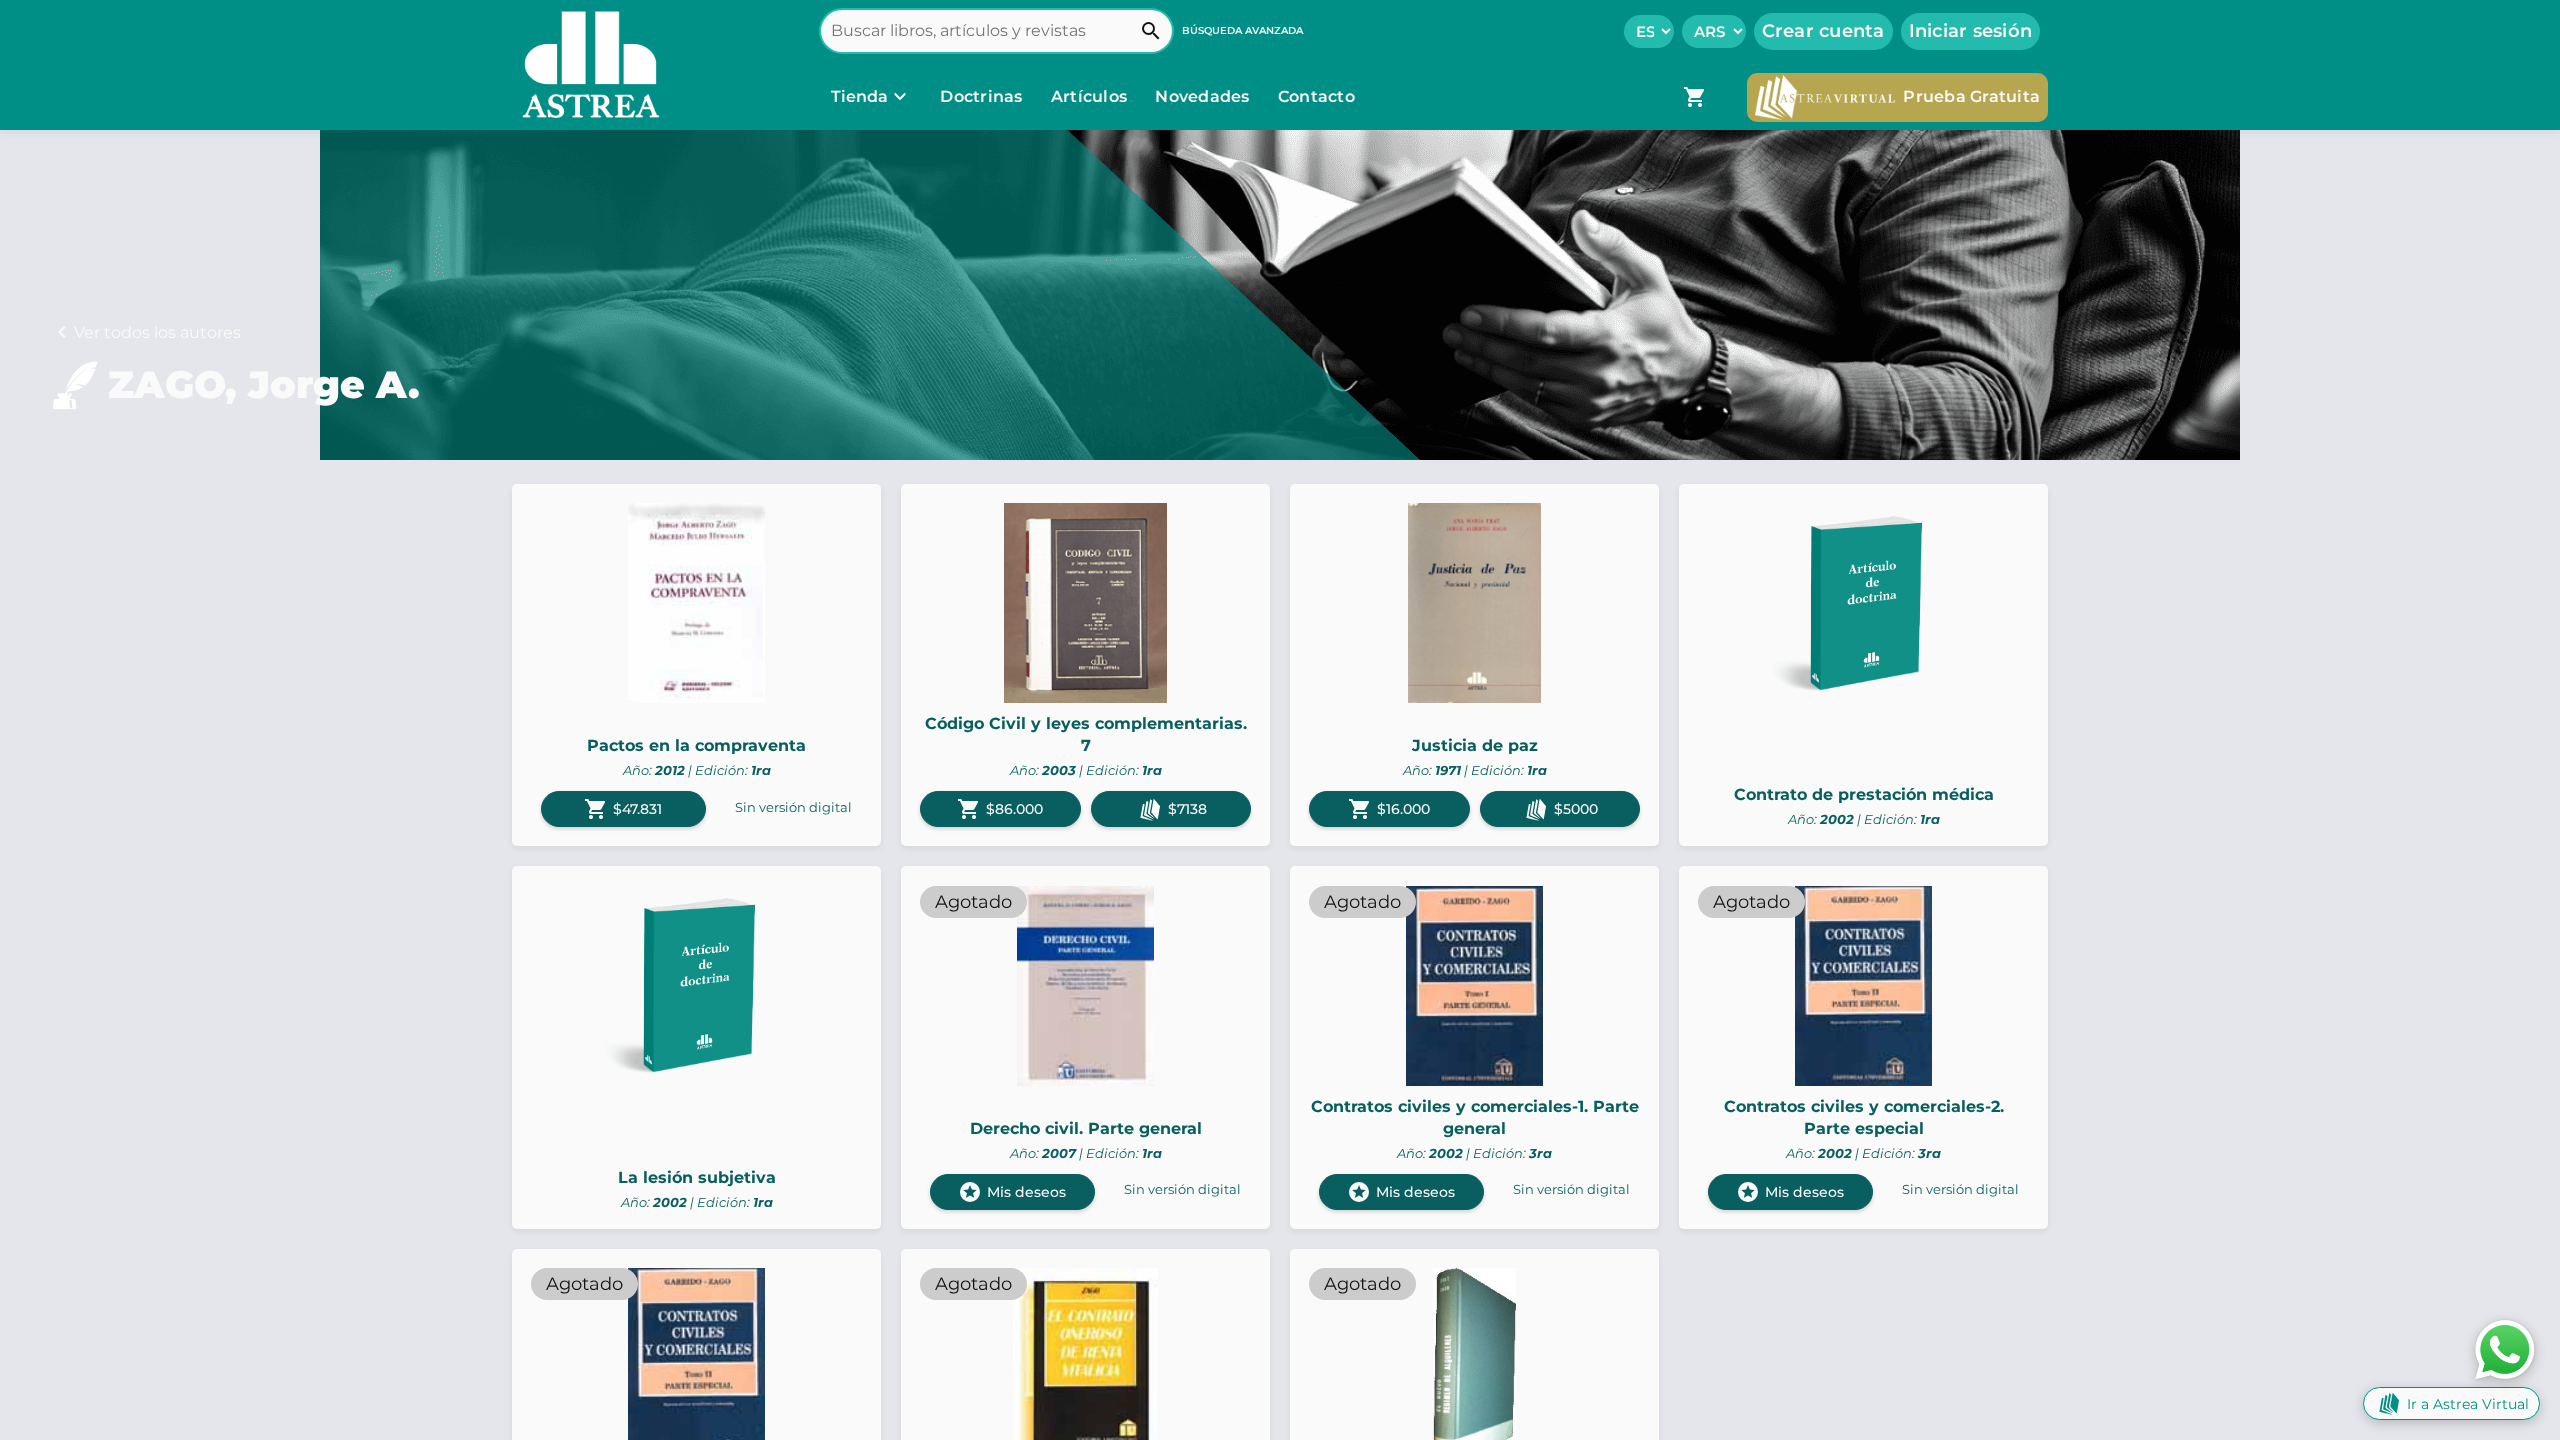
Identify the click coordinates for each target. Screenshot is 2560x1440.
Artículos (1091, 96)
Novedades (1204, 96)
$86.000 (1000, 809)
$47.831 (623, 809)
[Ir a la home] (586, 65)
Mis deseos (1012, 1192)
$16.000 (1389, 809)
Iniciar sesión (1971, 31)
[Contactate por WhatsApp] (2505, 1348)
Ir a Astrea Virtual (2468, 1404)
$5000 (1576, 809)
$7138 (1187, 809)
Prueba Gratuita (1971, 96)
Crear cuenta (1823, 31)
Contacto (1316, 96)
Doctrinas (981, 96)
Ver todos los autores (157, 332)
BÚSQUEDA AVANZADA (1242, 30)
